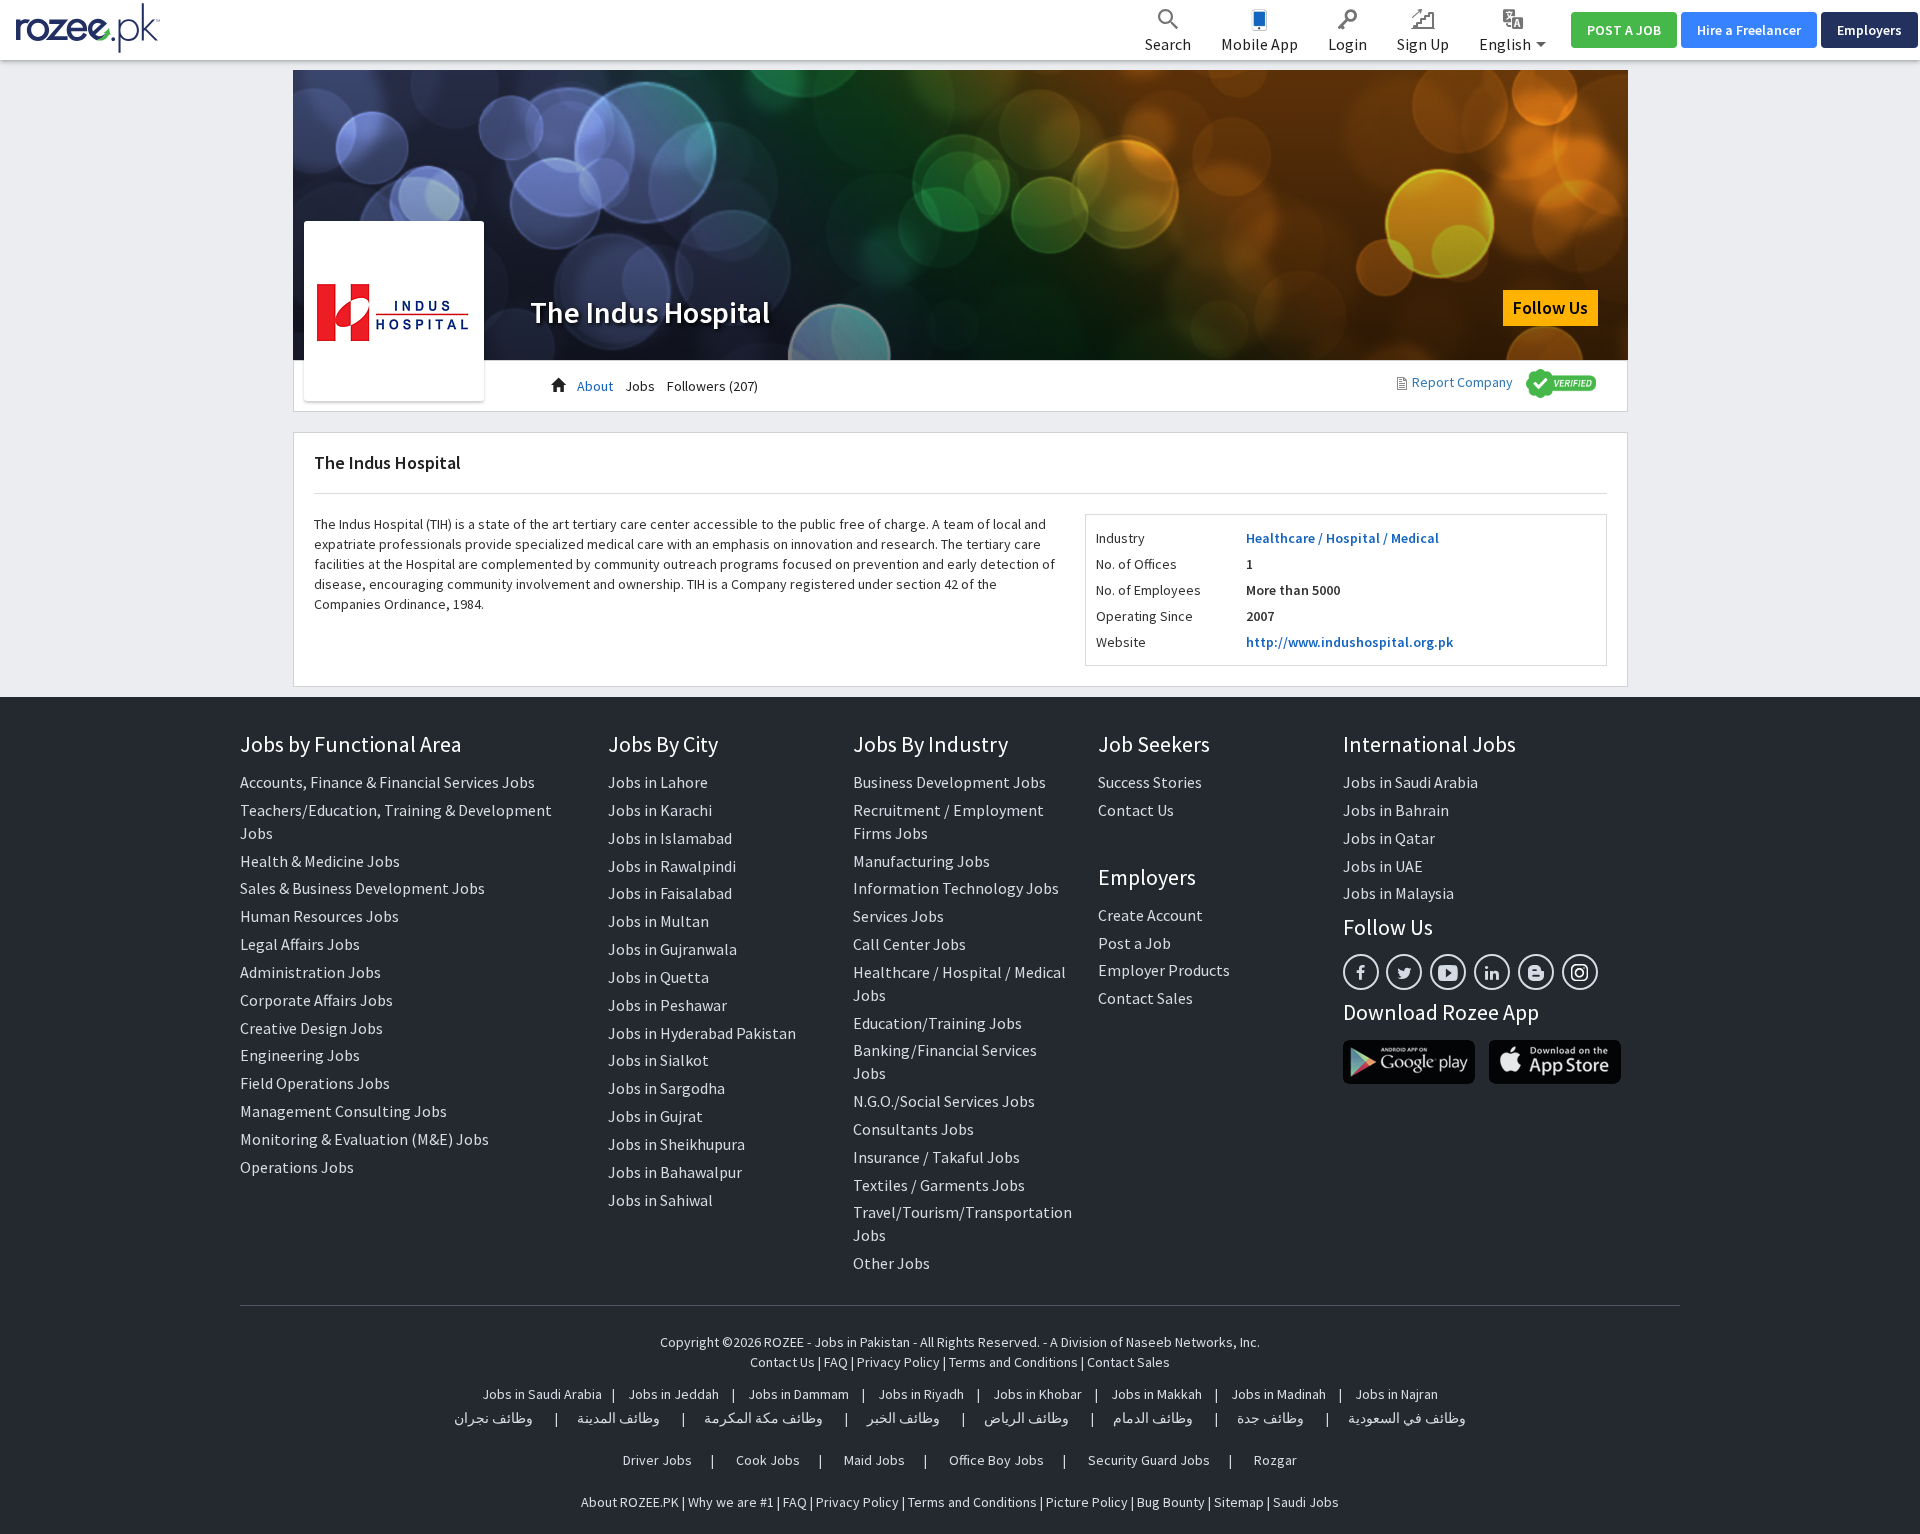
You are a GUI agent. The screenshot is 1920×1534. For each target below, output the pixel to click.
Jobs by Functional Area (351, 744)
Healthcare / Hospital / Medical (1342, 538)
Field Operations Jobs (315, 1083)
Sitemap (1239, 1502)
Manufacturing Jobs (921, 861)
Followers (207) (712, 386)
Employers (1869, 30)
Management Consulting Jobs (343, 1111)
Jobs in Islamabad (670, 838)
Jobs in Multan (658, 921)
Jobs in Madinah (1278, 1394)
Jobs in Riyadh (921, 1394)
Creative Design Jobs (311, 1028)
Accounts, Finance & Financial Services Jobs (387, 782)
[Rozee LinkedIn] (1492, 972)
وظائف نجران (493, 1418)
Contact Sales (1145, 998)
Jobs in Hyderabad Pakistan (702, 1033)
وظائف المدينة (618, 1418)
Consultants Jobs (913, 1129)
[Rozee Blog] (1536, 972)
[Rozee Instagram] (1580, 972)
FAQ (836, 1362)
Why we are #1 (731, 1502)
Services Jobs (898, 916)
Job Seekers (1154, 744)
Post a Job (1134, 943)
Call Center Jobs (909, 944)
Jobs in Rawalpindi (672, 866)
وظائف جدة (1270, 1418)
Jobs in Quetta (658, 977)
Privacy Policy (898, 1362)
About (595, 386)
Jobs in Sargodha (666, 1088)
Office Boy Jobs (996, 1460)
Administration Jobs (310, 972)
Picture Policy (1087, 1502)
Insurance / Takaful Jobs (936, 1157)
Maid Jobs (874, 1460)
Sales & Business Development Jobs (362, 888)
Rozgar (1275, 1460)
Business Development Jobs (949, 782)
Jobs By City (663, 744)
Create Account (1150, 915)
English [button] (1506, 44)
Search (1168, 44)
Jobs (640, 386)
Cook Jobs (768, 1460)
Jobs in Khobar (1037, 1394)
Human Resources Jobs (319, 916)
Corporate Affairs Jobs (316, 1000)
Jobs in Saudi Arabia (1410, 782)
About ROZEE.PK (630, 1502)
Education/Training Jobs (937, 1023)
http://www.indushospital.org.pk (1349, 642)
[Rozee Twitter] (1404, 972)
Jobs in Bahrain (1396, 810)
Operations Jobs (297, 1167)
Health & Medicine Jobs (320, 861)
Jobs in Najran (1396, 1394)
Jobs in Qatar (1389, 838)
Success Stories (1150, 782)
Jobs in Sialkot (658, 1060)
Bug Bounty (1171, 1502)
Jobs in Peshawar (667, 1005)
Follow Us (1550, 307)
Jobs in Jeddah (673, 1394)
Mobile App (1259, 44)
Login (1347, 44)
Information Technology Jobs (956, 888)
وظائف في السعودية (1407, 1418)
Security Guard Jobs (1149, 1460)
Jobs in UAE (1383, 866)
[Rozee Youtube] (1448, 972)
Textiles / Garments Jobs (939, 1185)
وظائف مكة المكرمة (763, 1418)
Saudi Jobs (1306, 1502)
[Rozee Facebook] (1361, 972)
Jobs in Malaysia (1398, 893)
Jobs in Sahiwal (660, 1200)
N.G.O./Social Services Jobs (944, 1101)
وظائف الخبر (903, 1418)
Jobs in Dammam (800, 1394)
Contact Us (1136, 810)
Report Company (1462, 382)
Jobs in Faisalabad (670, 893)
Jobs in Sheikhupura (676, 1144)
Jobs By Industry (930, 744)
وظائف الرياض (1026, 1418)
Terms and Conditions (1013, 1362)
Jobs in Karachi (660, 810)
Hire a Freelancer (1749, 30)
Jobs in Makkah (1156, 1394)
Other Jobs (891, 1263)
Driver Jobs (657, 1460)
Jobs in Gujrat (655, 1116)
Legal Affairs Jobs (300, 944)
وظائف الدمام (1153, 1418)
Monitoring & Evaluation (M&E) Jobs (364, 1139)
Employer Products (1164, 970)
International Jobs (1429, 744)
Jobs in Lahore (658, 782)
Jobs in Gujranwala (672, 949)
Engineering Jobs (300, 1055)
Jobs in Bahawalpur (675, 1172)
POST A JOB (1624, 30)
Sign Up (1423, 44)
